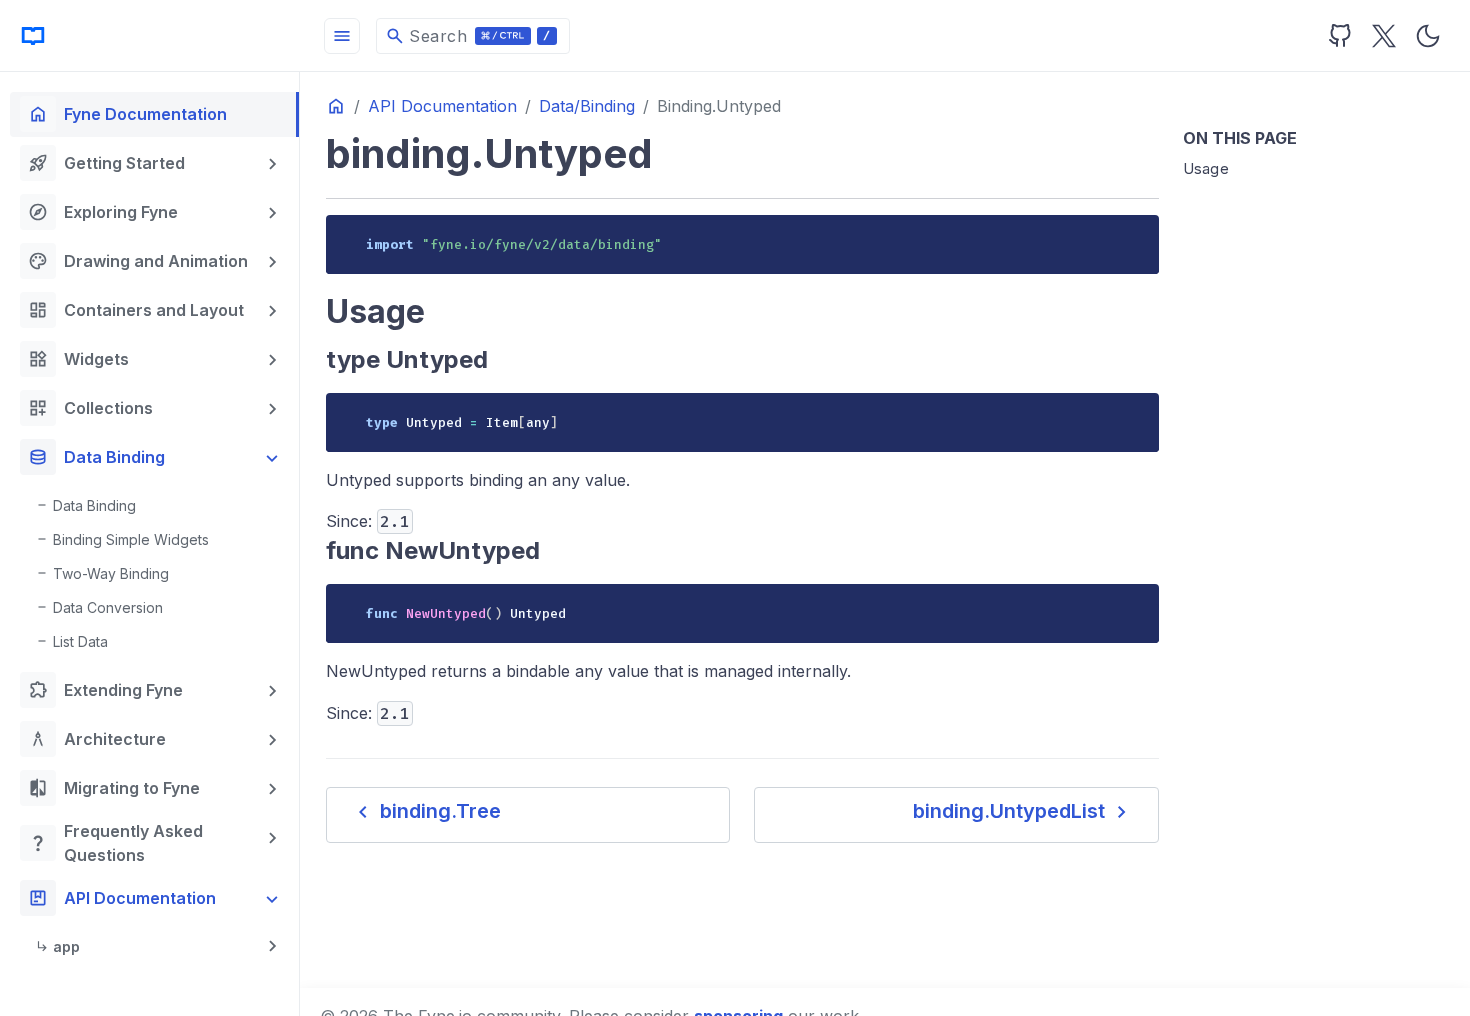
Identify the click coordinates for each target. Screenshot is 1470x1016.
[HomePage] (150, 35)
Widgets (78, 359)
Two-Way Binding (111, 573)
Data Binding (96, 457)
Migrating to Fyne (114, 788)
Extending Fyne (105, 690)
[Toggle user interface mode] (1428, 36)
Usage (1206, 168)
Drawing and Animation (138, 261)
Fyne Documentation (127, 114)
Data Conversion (108, 607)
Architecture (97, 739)
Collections (90, 408)
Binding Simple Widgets (131, 539)
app (66, 946)
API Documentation (122, 898)
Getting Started (106, 163)
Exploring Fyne (103, 212)
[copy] (1136, 237)
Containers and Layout (136, 310)
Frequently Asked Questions (115, 843)
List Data (80, 641)
